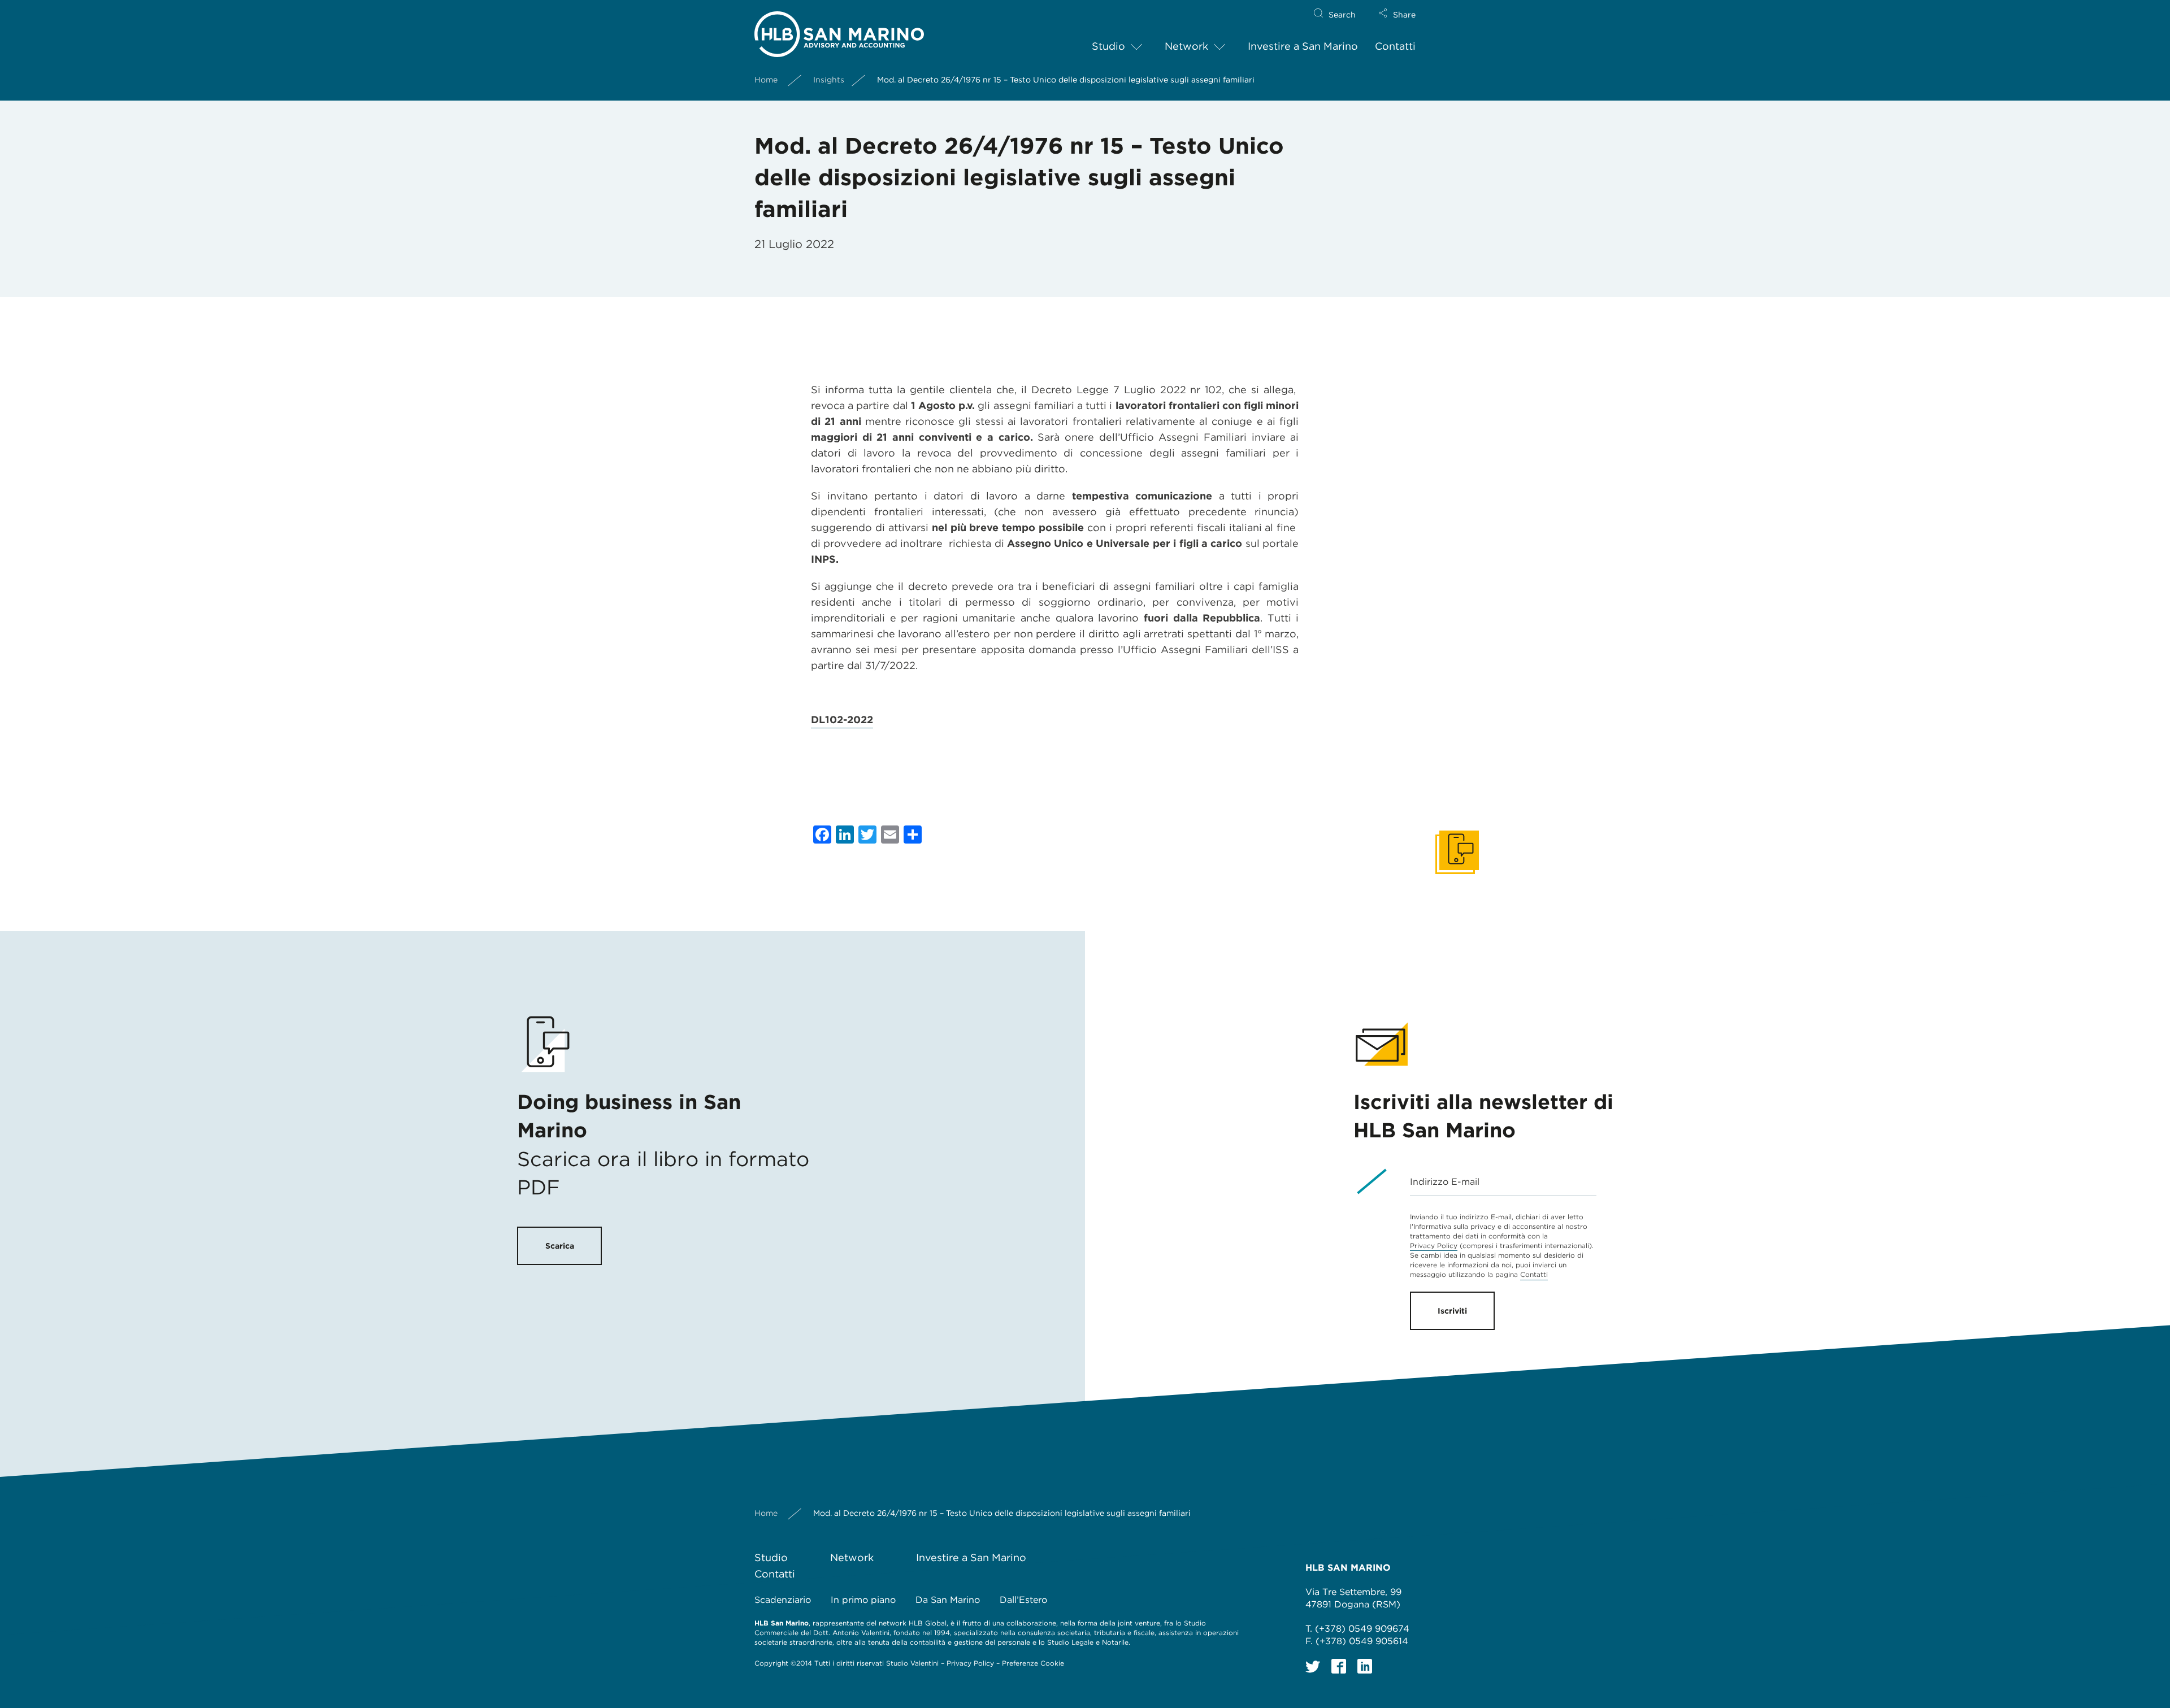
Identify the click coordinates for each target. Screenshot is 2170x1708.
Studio (1108, 46)
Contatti (1395, 46)
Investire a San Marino (1303, 46)
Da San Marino (948, 1600)
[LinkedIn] (1365, 1666)
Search (1342, 15)
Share (1404, 15)
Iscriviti (1452, 1311)
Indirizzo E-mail (1445, 1182)
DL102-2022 (842, 720)
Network (1186, 46)
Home (766, 80)
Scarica (560, 1246)
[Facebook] (1339, 1666)
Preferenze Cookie (1033, 1663)
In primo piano (863, 1600)
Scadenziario (783, 1600)
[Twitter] (1313, 1666)
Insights (829, 80)
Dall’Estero (1023, 1600)
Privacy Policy (1434, 1246)
